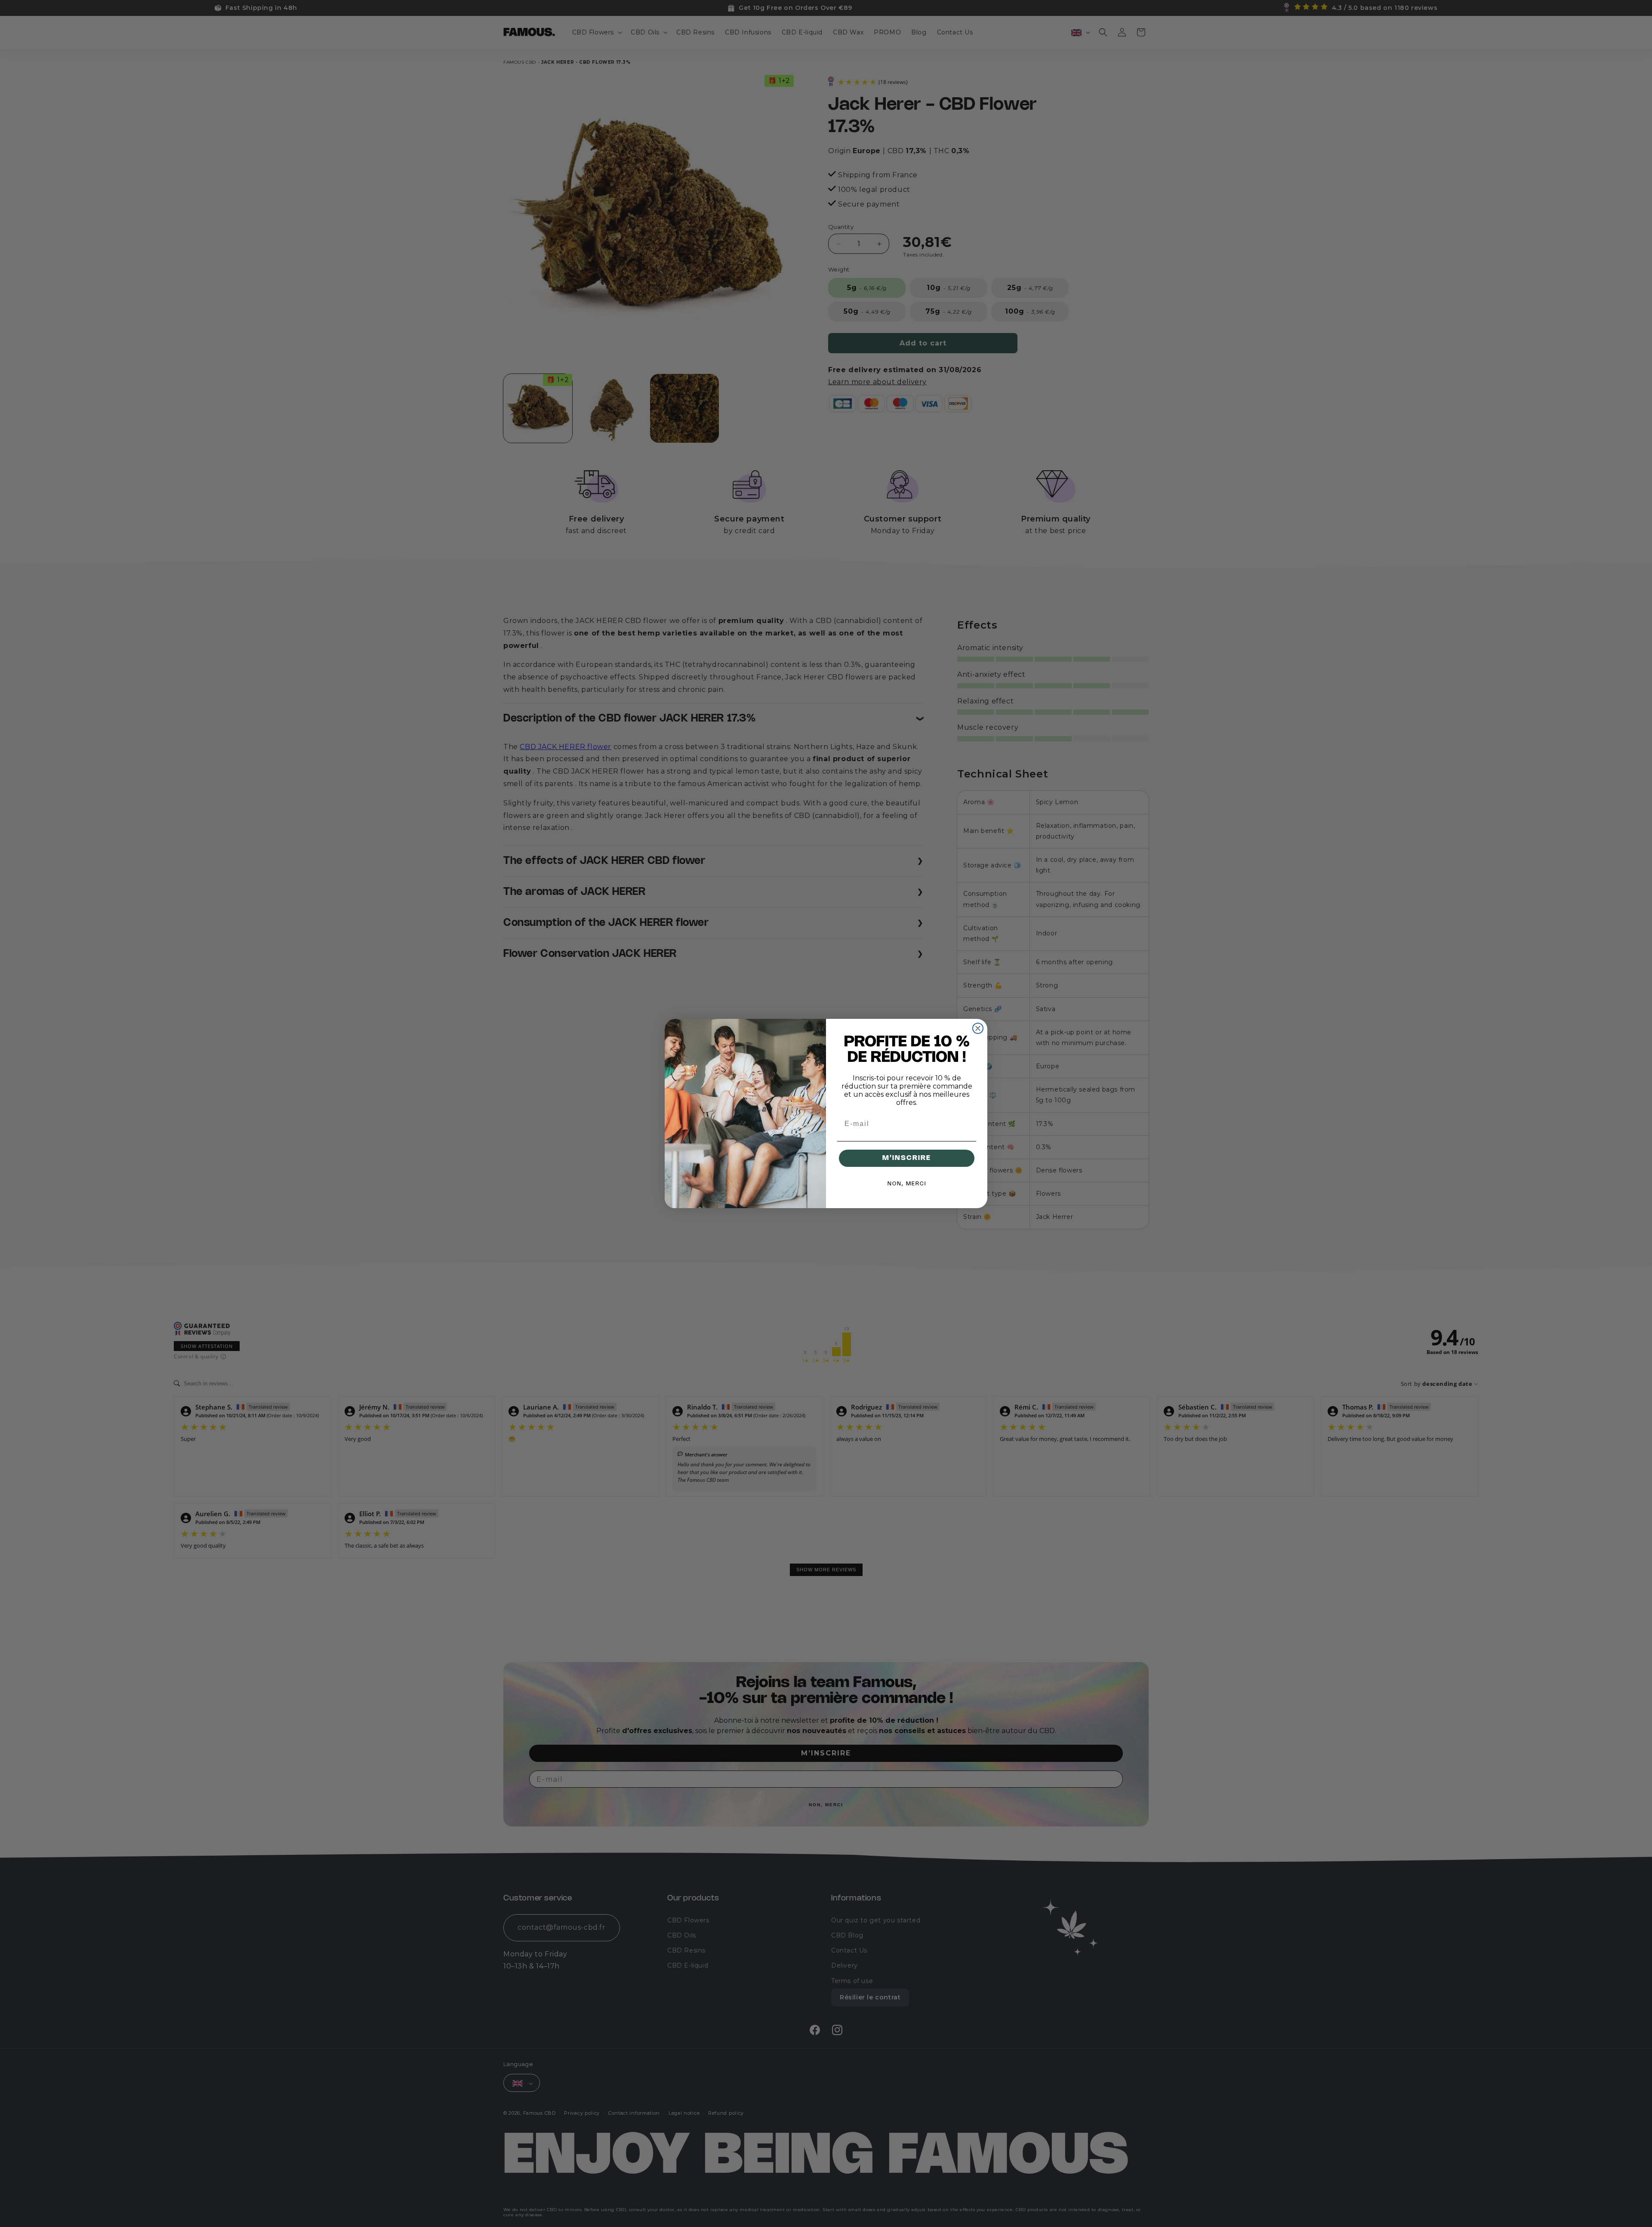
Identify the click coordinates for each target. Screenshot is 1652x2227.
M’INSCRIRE (907, 1158)
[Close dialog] (978, 1028)
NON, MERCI (907, 1184)
